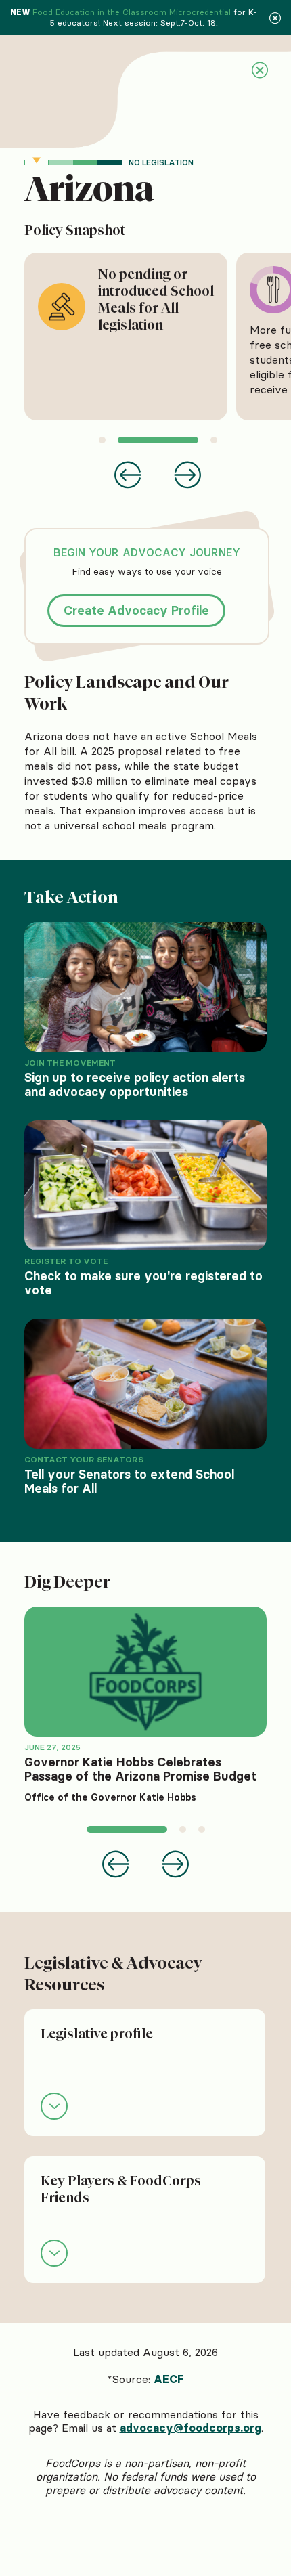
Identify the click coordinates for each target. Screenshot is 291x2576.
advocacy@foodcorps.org (191, 2428)
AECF (169, 2379)
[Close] (275, 18)
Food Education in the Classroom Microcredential (132, 12)
